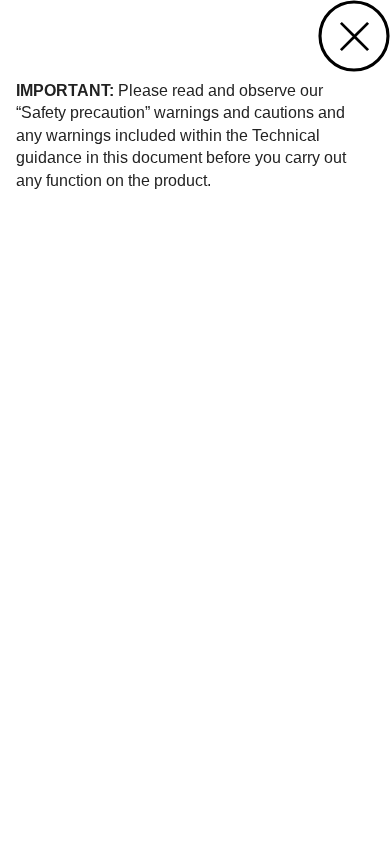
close (354, 36)
